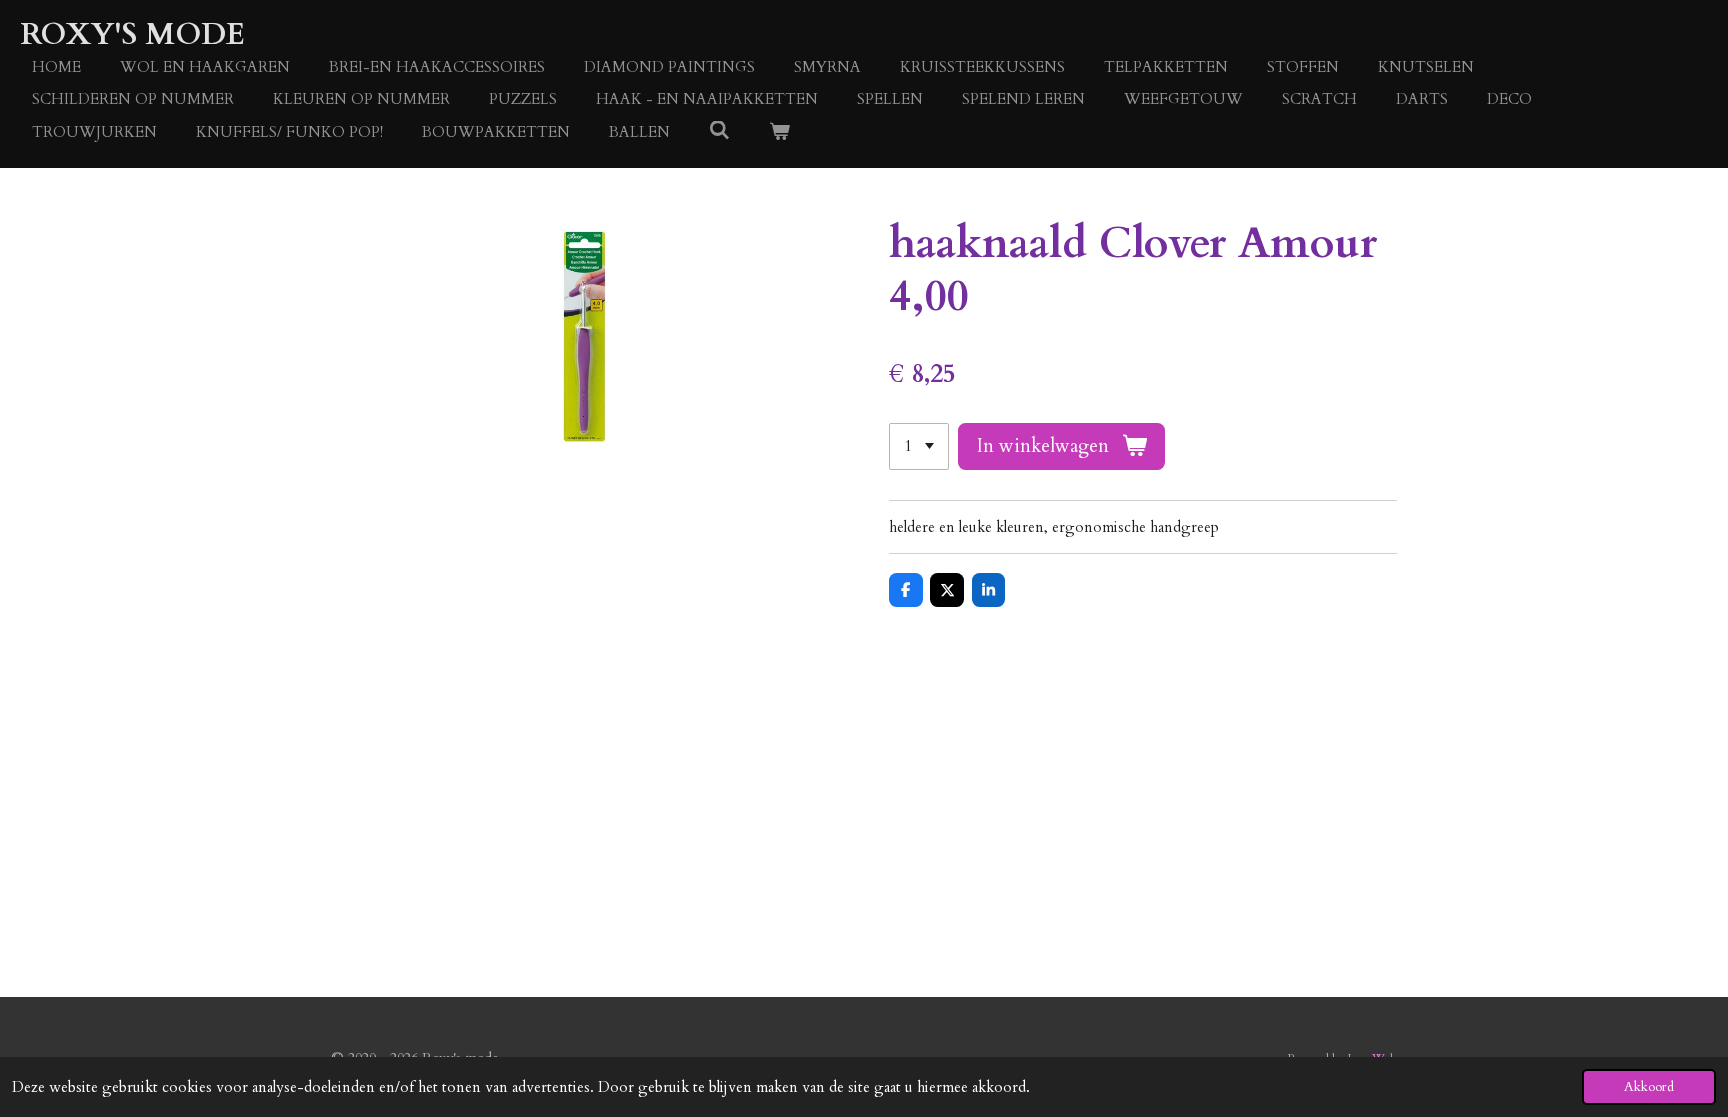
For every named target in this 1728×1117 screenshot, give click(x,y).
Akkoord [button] (1649, 1087)
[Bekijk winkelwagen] (779, 132)
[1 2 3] (919, 446)
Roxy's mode (132, 34)
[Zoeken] (719, 131)
